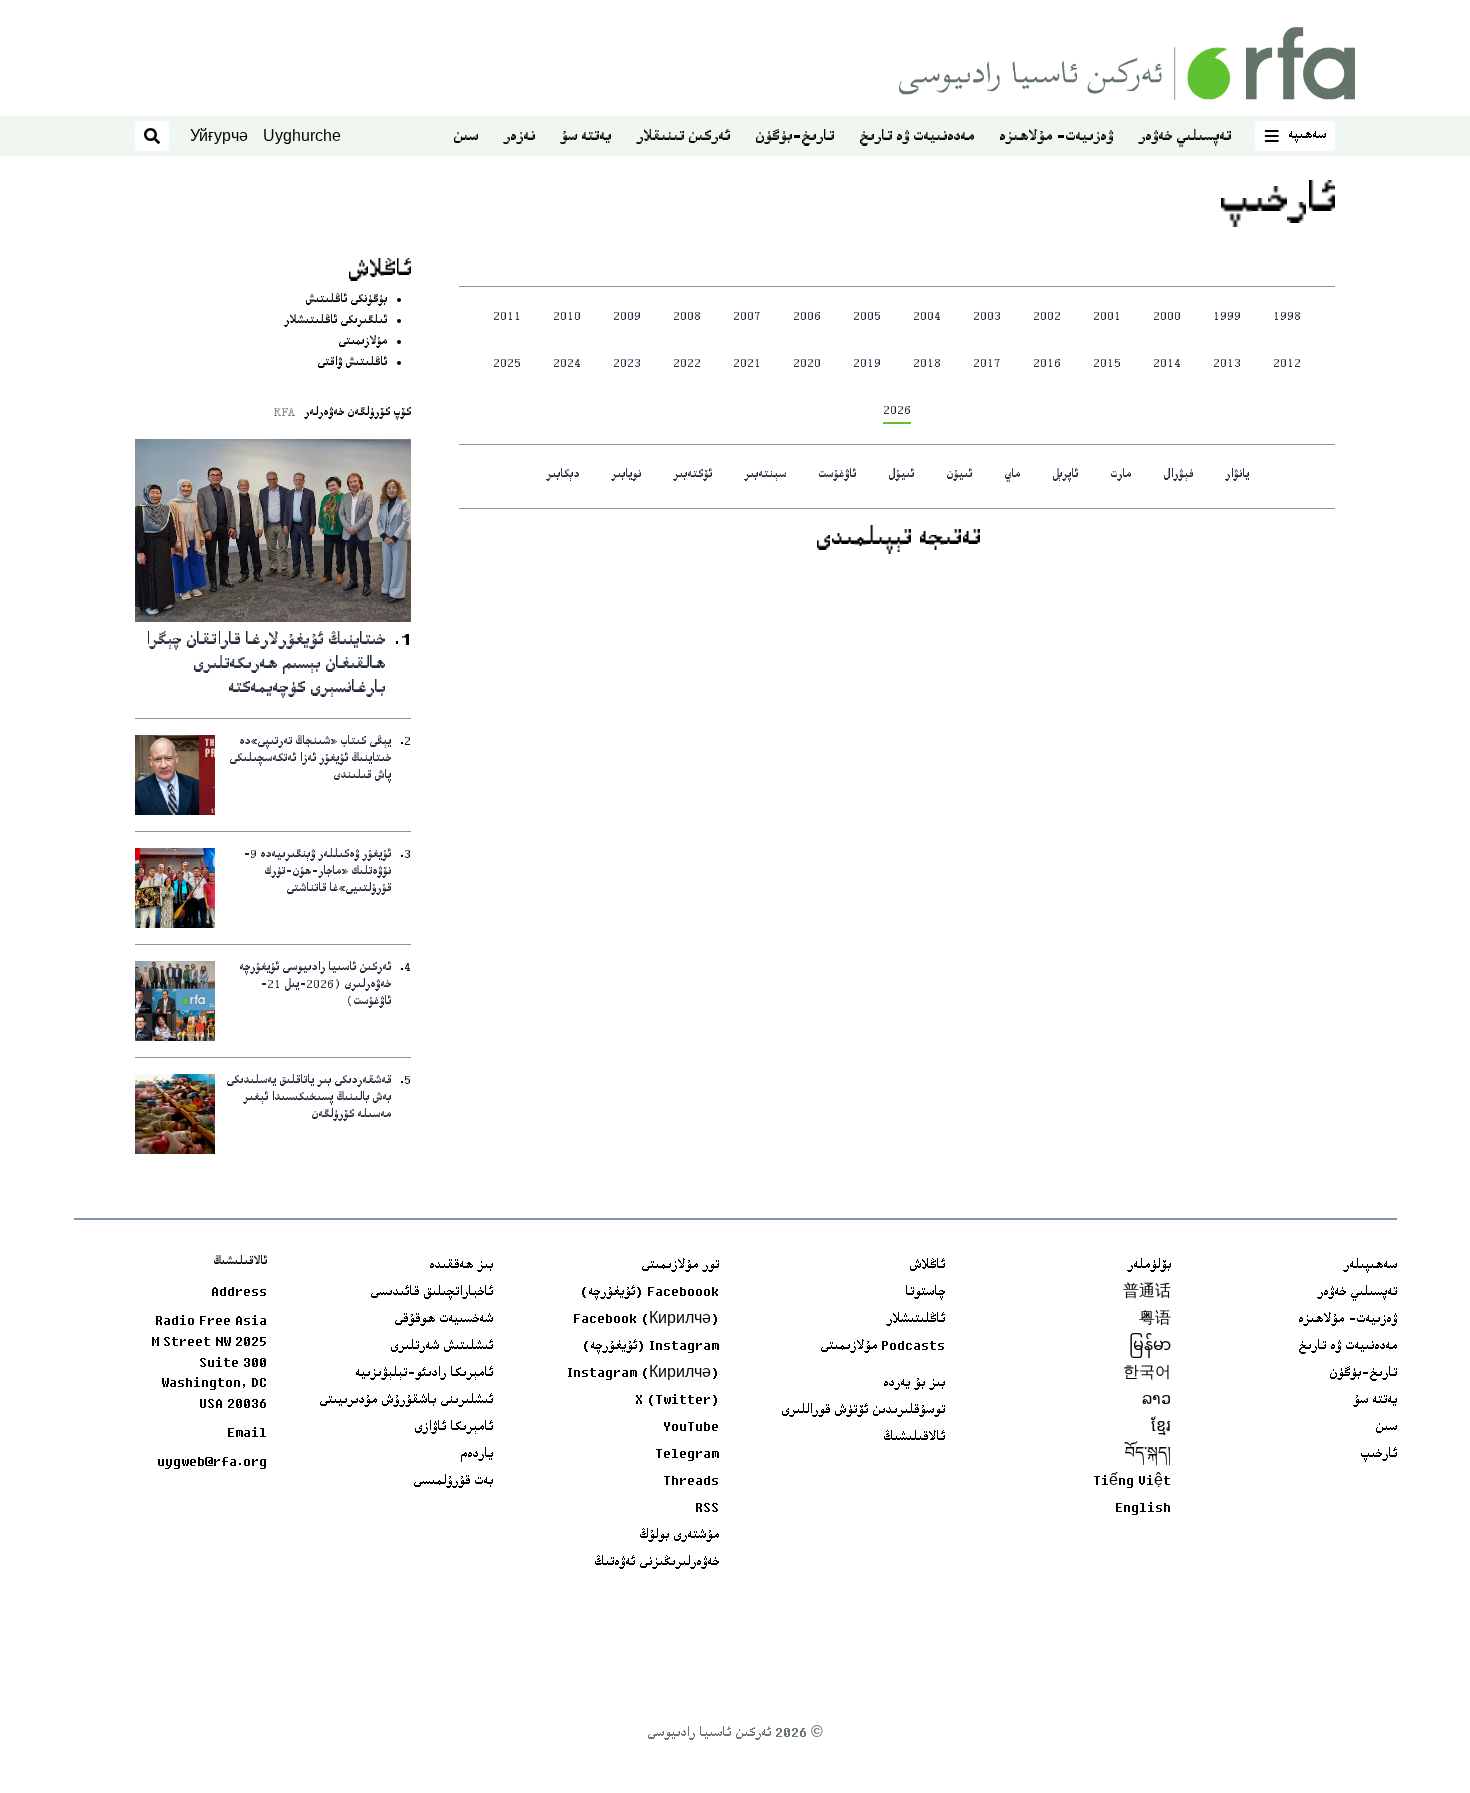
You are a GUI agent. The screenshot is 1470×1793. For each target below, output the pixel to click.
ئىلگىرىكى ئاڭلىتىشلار (335, 321)
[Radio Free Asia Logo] (1127, 63)
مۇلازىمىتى (362, 342)
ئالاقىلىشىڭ (914, 1438)
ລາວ (1156, 1401)
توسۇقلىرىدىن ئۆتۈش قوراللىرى (863, 1411)
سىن (465, 137)
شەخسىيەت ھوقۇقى (443, 1320)
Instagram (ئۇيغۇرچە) (650, 1347)
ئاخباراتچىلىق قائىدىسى (431, 1293)
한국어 (1147, 1374)
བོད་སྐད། (1148, 1455)
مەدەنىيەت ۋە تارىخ (916, 137)
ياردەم (476, 1455)
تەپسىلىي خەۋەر (1184, 137)
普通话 (1147, 1293)
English (1143, 1509)
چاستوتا (925, 1293)
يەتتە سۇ (585, 137)
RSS (707, 1509)
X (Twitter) (677, 1401)
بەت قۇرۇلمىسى (453, 1482)
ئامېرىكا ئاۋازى (453, 1428)
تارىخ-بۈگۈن (794, 137)
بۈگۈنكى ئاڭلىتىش (346, 300)
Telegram (687, 1455)
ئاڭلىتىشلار (915, 1320)
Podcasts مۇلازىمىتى (882, 1347)
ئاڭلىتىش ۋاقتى (352, 363)
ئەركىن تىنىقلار (683, 137)
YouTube (691, 1428)
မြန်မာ (1150, 1347)
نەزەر (519, 137)
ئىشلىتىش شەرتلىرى (441, 1347)
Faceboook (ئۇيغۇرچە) (649, 1293)
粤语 (1155, 1320)
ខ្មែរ (1161, 1428)
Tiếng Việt (1132, 1482)
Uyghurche (302, 135)
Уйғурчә (219, 135)
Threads (691, 1482)
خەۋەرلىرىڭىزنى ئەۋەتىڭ (656, 1563)
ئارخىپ (1378, 1455)
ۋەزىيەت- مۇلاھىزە (1056, 137)
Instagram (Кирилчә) (643, 1374)
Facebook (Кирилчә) (646, 1320)
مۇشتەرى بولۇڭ (679, 1536)
